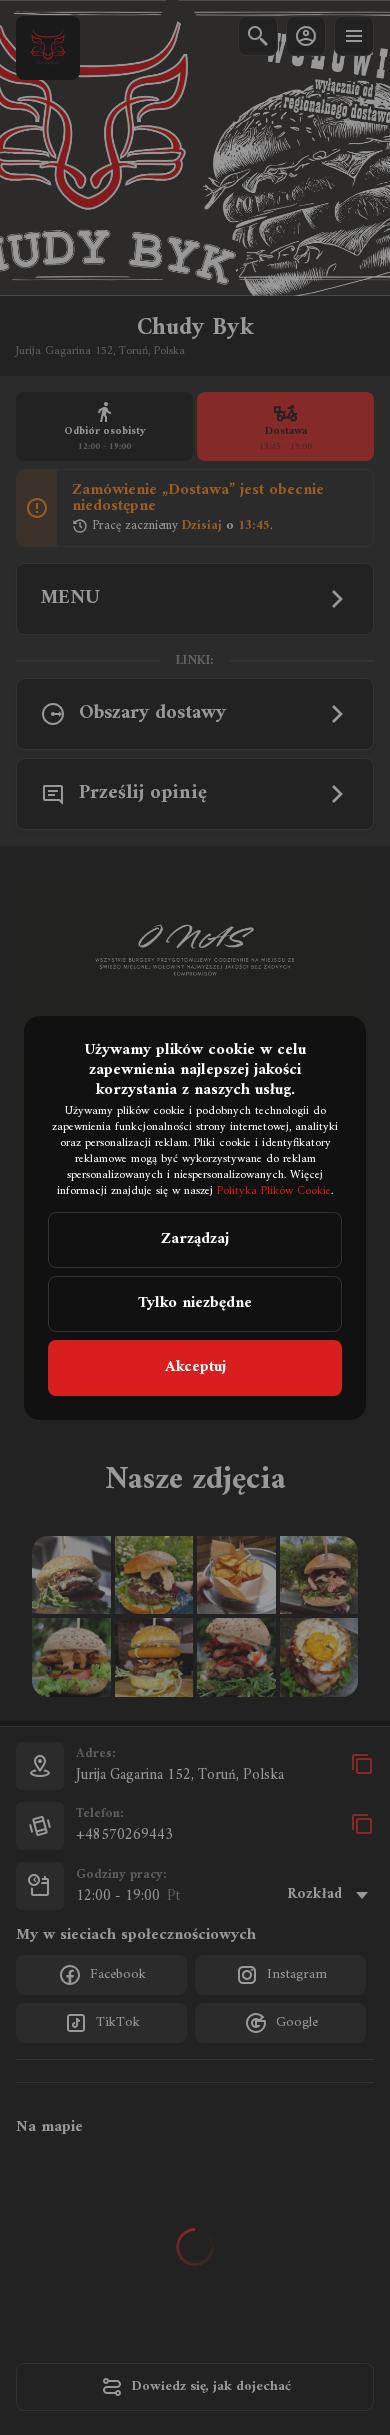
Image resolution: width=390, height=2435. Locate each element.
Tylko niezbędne (195, 1303)
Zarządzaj (195, 1239)
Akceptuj (195, 1367)
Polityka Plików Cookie (274, 1191)
